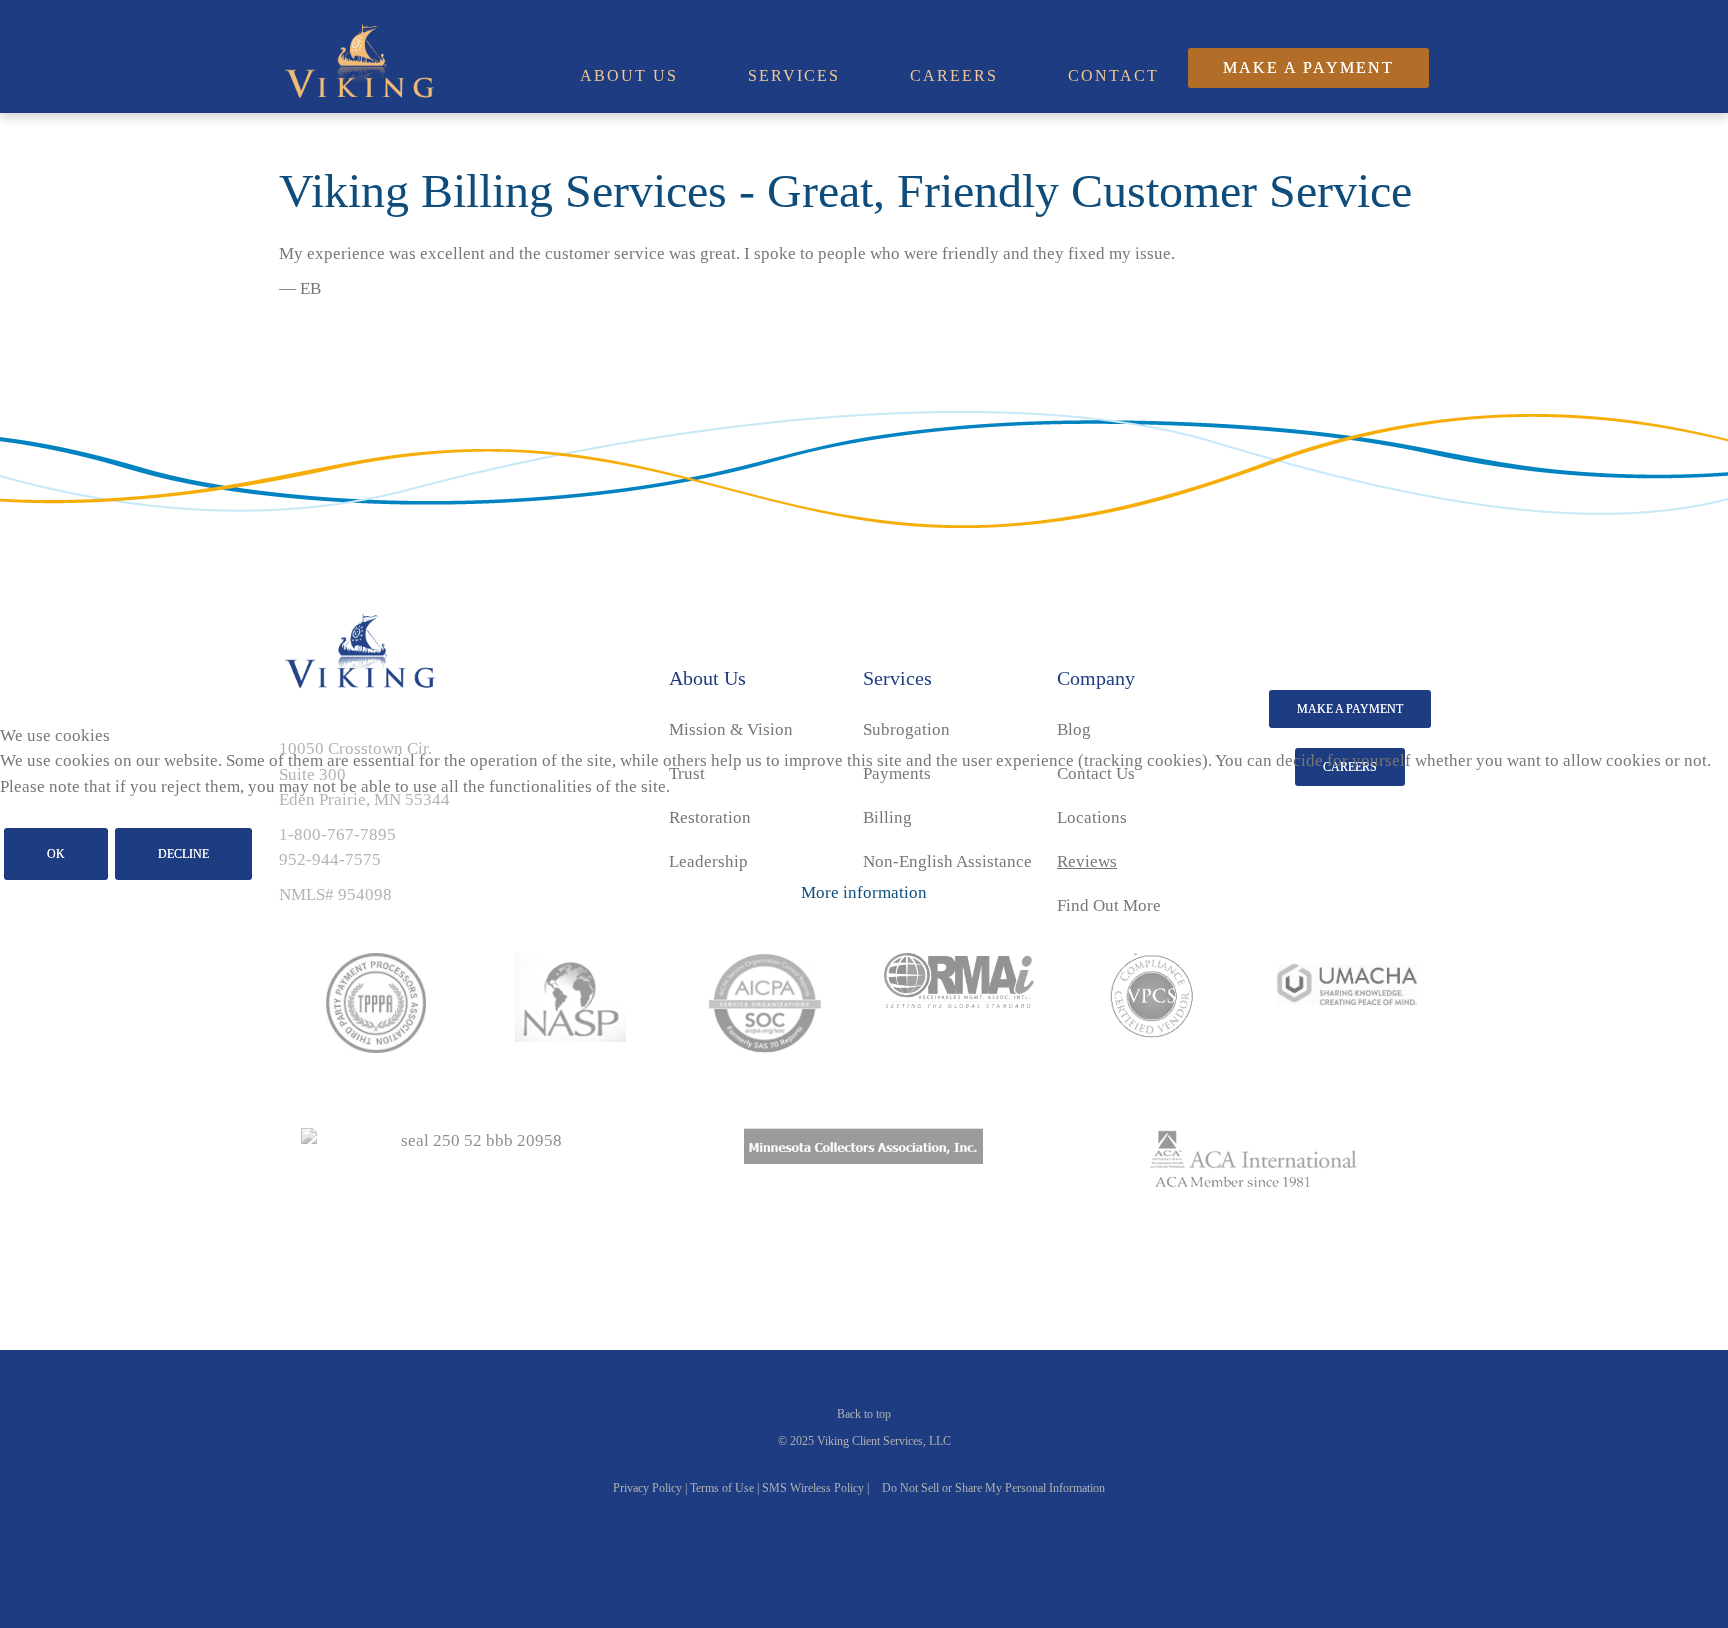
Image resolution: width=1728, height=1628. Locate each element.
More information (864, 892)
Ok (56, 854)
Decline (183, 854)
